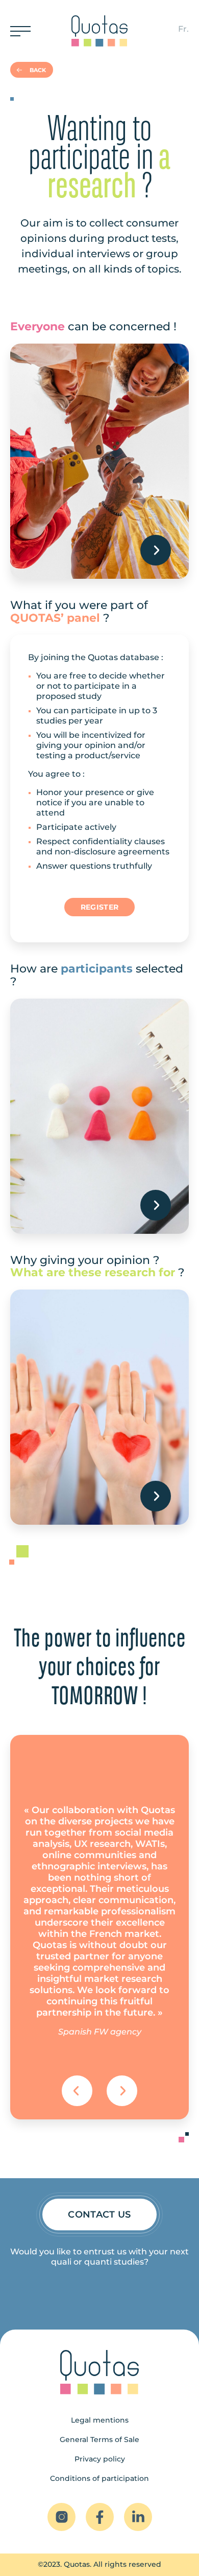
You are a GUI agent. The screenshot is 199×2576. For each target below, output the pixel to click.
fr (182, 29)
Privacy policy (100, 2459)
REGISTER (99, 907)
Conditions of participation (99, 2478)
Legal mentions (100, 2420)
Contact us (99, 2215)
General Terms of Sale (99, 2439)
